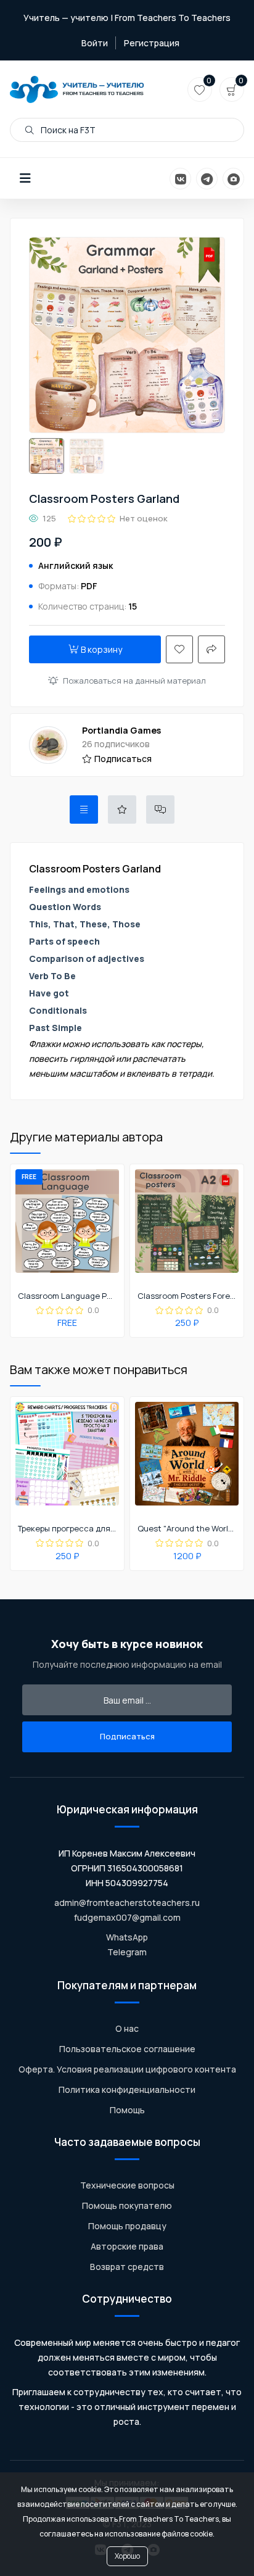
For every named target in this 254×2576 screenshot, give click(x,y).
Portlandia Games (121, 730)
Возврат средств (127, 2267)
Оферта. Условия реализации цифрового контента (127, 2069)
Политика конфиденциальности (127, 2089)
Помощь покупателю (127, 2205)
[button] (25, 178)
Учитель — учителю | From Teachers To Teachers (127, 18)
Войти (95, 43)
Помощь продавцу (127, 2226)
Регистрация (152, 43)
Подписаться (123, 759)
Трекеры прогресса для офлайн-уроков (67, 1529)
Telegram (127, 1952)
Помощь (127, 2110)
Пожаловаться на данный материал (134, 681)
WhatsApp (127, 1937)
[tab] (84, 810)
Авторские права (127, 2246)
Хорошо (127, 2556)
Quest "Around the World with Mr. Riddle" (187, 1529)
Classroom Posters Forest (187, 1296)
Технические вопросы (127, 2185)
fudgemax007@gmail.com (127, 1917)
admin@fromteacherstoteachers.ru (127, 1903)
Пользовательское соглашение (127, 2049)
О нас (127, 2028)
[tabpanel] (127, 971)
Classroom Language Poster (67, 1296)
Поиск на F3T (67, 130)
